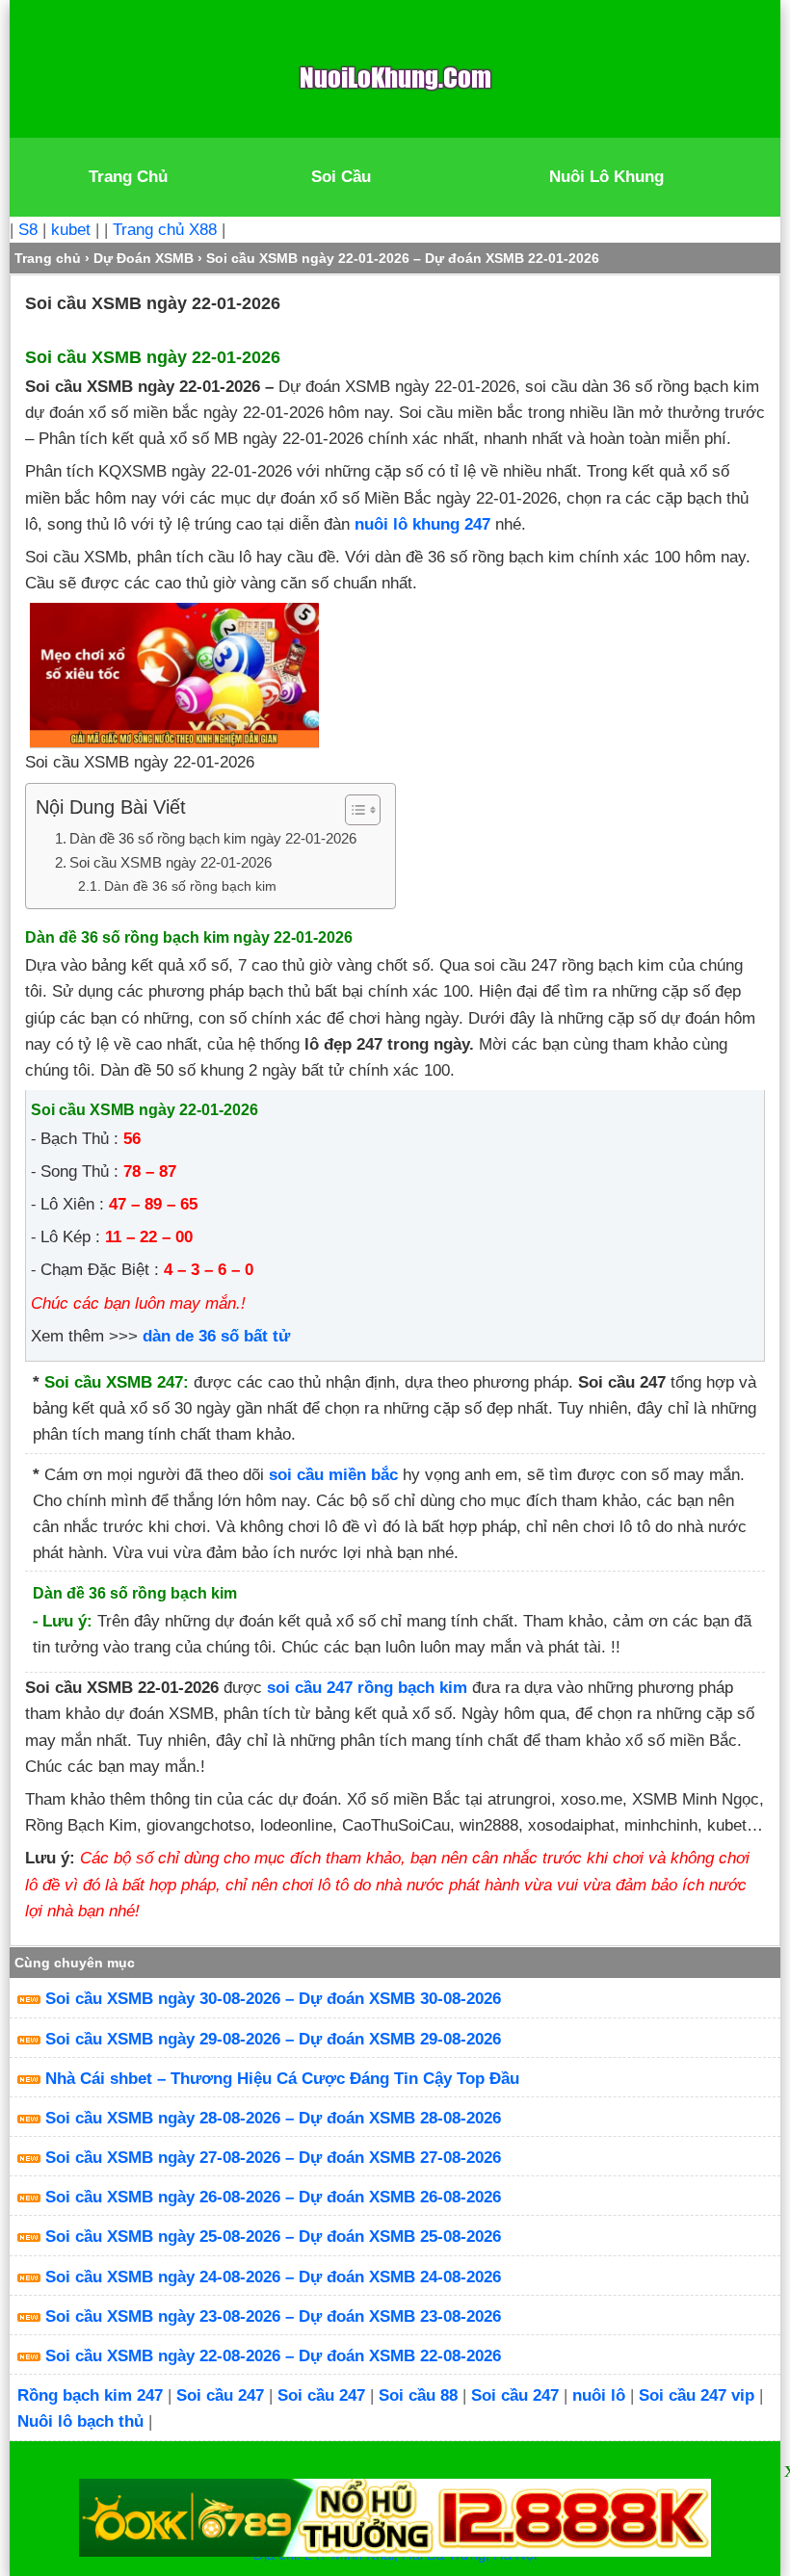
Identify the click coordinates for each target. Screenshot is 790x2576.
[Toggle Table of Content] (353, 810)
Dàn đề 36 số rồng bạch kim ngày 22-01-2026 (213, 838)
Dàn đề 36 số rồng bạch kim (190, 886)
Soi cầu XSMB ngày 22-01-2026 (171, 862)
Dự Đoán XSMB (144, 258)
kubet (71, 230)
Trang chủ (48, 258)
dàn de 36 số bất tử (216, 1336)
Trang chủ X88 (165, 230)
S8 (28, 230)
